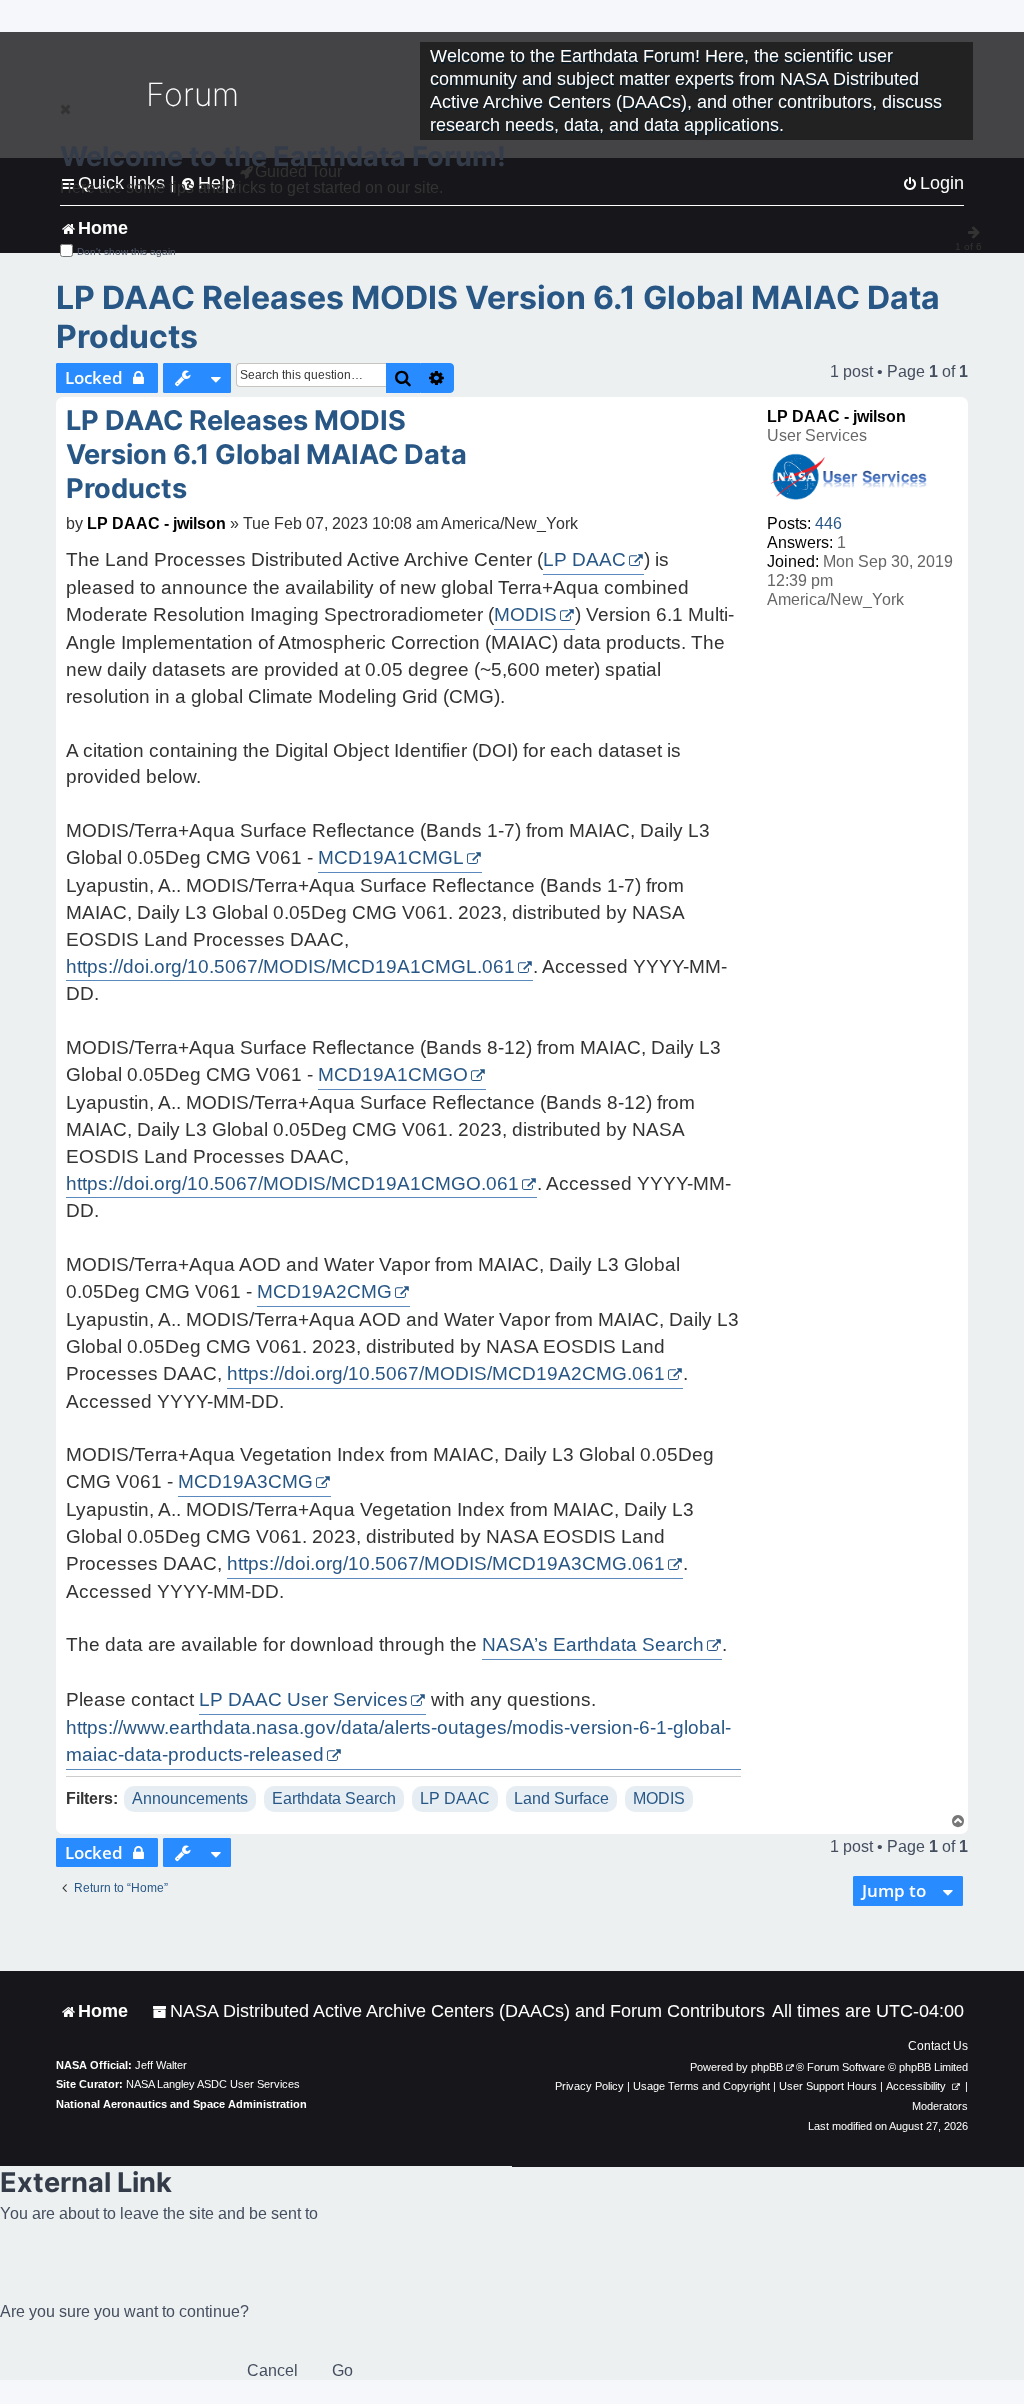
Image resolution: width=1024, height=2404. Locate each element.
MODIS (525, 614)
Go (342, 2370)
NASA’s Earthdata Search (593, 1644)
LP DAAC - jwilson (836, 416)
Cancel (272, 2370)
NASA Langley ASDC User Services (213, 2084)
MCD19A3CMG (245, 1481)
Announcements (190, 1798)
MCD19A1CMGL (391, 857)
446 (828, 523)
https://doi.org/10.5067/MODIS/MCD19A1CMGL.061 (290, 966)
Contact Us (938, 2046)
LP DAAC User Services (303, 1699)
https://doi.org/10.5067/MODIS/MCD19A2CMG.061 (446, 1373)
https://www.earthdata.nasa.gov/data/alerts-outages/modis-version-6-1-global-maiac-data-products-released (398, 1741)
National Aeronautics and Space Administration (181, 2104)
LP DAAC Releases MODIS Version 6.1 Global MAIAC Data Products (498, 317)
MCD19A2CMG (324, 1291)
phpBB (767, 2067)
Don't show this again (126, 251)
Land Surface (561, 1798)
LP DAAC (584, 559)
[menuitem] (458, 2011)
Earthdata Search (334, 1798)
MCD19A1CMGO (393, 1074)
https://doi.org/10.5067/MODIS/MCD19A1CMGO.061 (292, 1183)
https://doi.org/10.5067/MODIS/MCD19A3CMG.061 (446, 1563)
